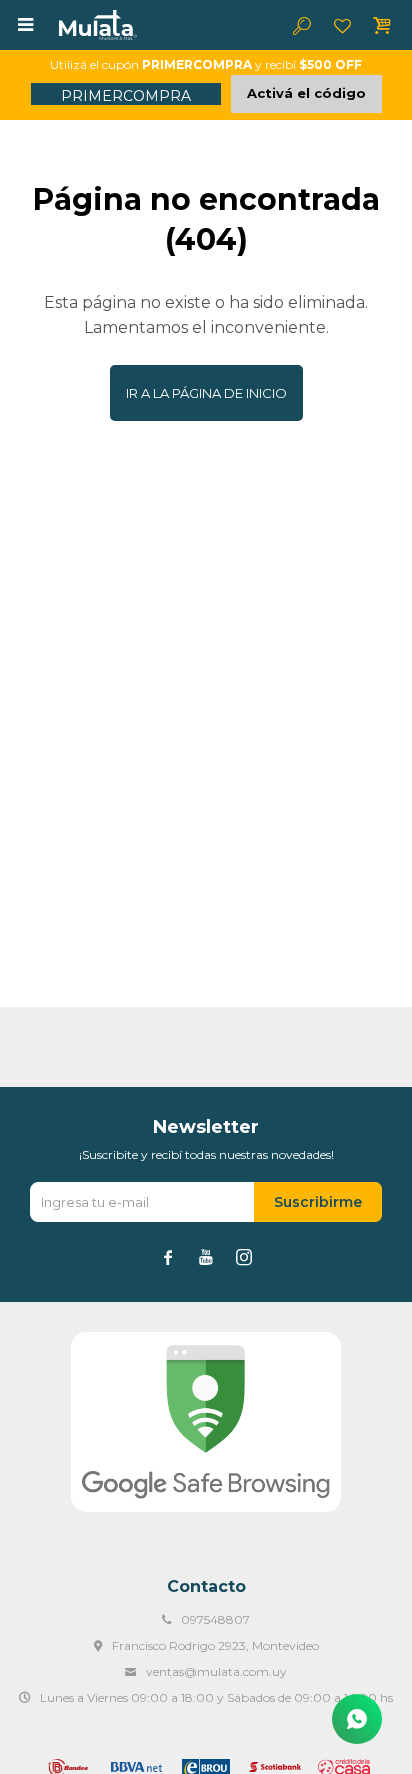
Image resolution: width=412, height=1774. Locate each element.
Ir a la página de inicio (206, 393)
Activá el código (306, 93)
